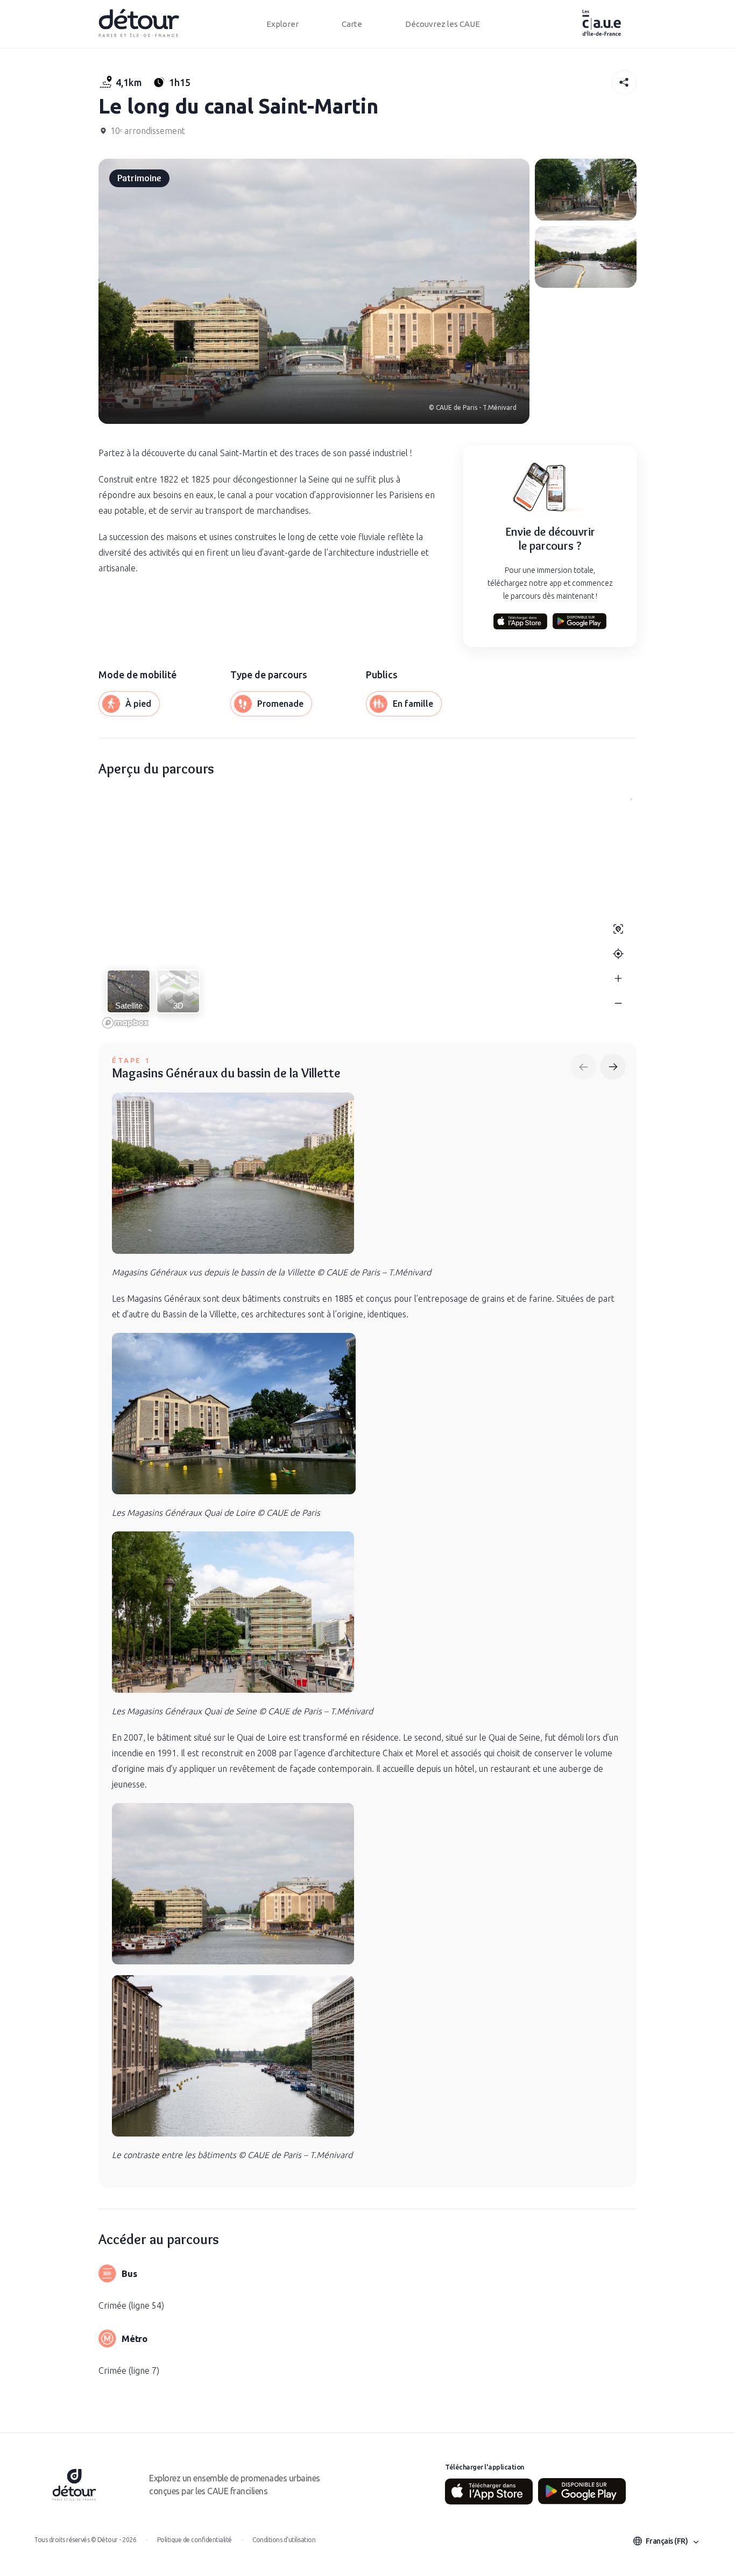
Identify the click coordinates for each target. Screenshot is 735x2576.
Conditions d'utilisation (284, 2540)
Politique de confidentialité (195, 2540)
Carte (352, 24)
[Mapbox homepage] (125, 1023)
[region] (367, 913)
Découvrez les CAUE (443, 24)
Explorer (282, 24)
